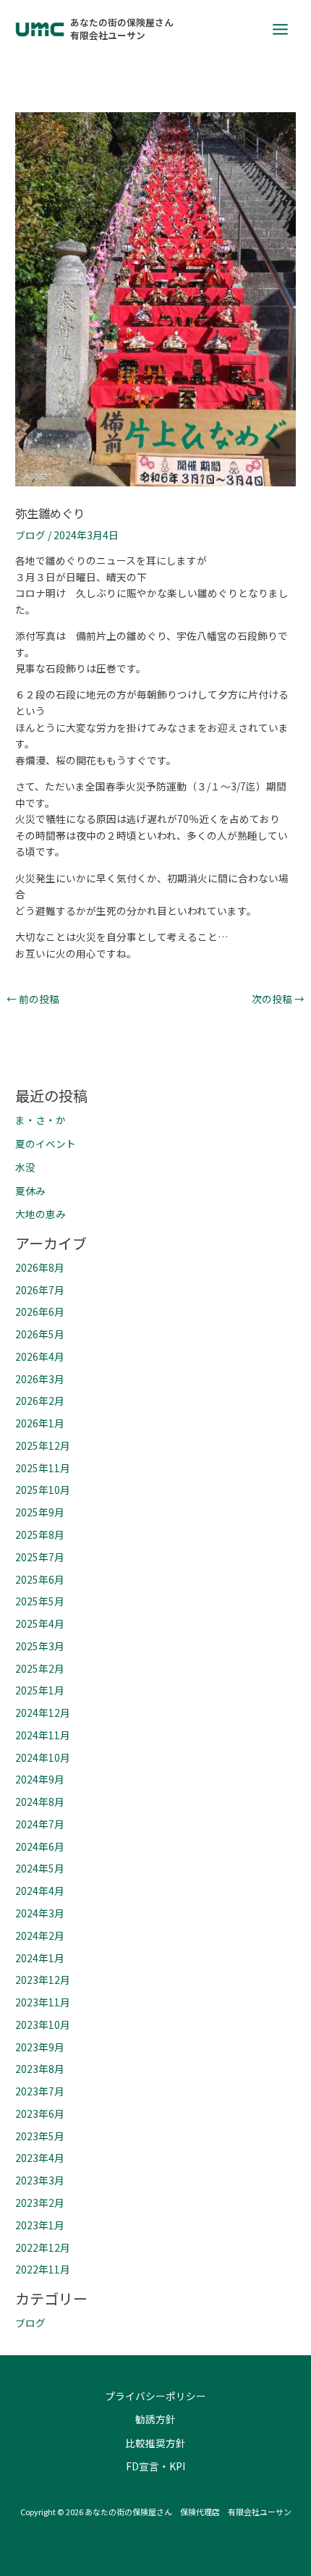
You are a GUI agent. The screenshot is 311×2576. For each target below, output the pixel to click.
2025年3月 (40, 1646)
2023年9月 (40, 2047)
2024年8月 (40, 1802)
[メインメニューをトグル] (281, 29)
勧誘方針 (155, 2419)
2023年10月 (43, 2024)
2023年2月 (40, 2203)
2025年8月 (40, 1534)
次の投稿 (278, 1000)
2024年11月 (43, 1735)
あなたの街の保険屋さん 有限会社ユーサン (127, 29)
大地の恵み (41, 1214)
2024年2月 (40, 1935)
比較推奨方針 (155, 2443)
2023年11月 (43, 2002)
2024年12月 (43, 1713)
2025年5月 (40, 1601)
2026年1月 (40, 1423)
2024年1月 (40, 1958)
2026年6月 (40, 1312)
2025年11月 (43, 1468)
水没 (25, 1167)
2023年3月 (40, 2180)
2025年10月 (43, 1490)
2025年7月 (40, 1557)
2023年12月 (43, 1980)
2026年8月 (40, 1267)
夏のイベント (46, 1144)
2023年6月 (40, 2113)
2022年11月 (43, 2269)
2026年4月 (40, 1356)
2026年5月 (40, 1334)
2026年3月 (40, 1379)
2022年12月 (43, 2247)
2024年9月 (40, 1779)
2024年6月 (40, 1846)
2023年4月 (40, 2158)
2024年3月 (40, 1913)
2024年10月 (43, 1757)
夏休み (30, 1191)
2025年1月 (40, 1690)
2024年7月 (40, 1824)
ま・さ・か (41, 1120)
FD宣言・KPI (155, 2466)
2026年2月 (40, 1401)
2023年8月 (40, 2069)
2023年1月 (40, 2225)
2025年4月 (40, 1623)
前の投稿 (33, 1000)
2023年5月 (40, 2136)
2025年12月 (43, 1445)
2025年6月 (40, 1579)
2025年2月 (40, 1668)
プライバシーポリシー (155, 2396)
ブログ (30, 535)
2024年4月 (40, 1891)
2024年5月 (40, 1868)
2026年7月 (40, 1290)
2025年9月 (40, 1512)
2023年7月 (40, 2091)
